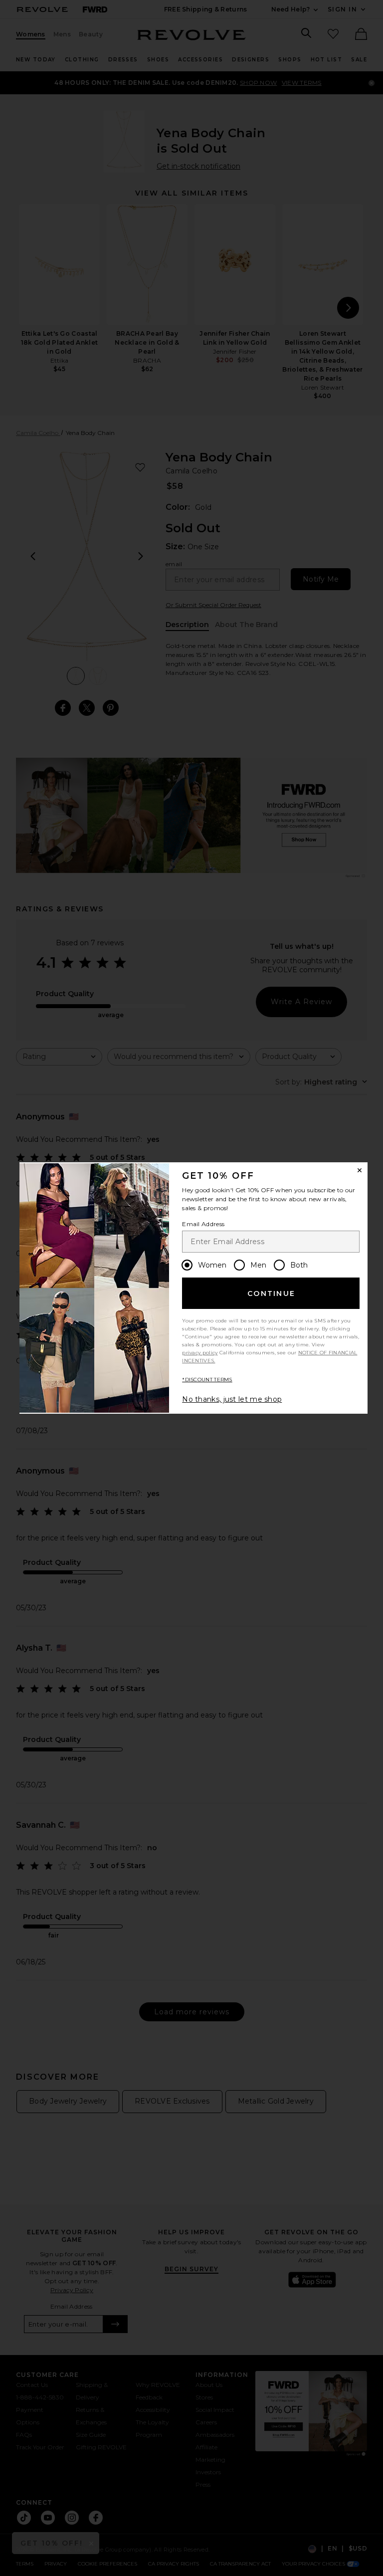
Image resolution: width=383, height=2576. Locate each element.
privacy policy (200, 1353)
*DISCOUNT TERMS (207, 1380)
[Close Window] (360, 1170)
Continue (271, 1293)
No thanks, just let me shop (232, 1399)
